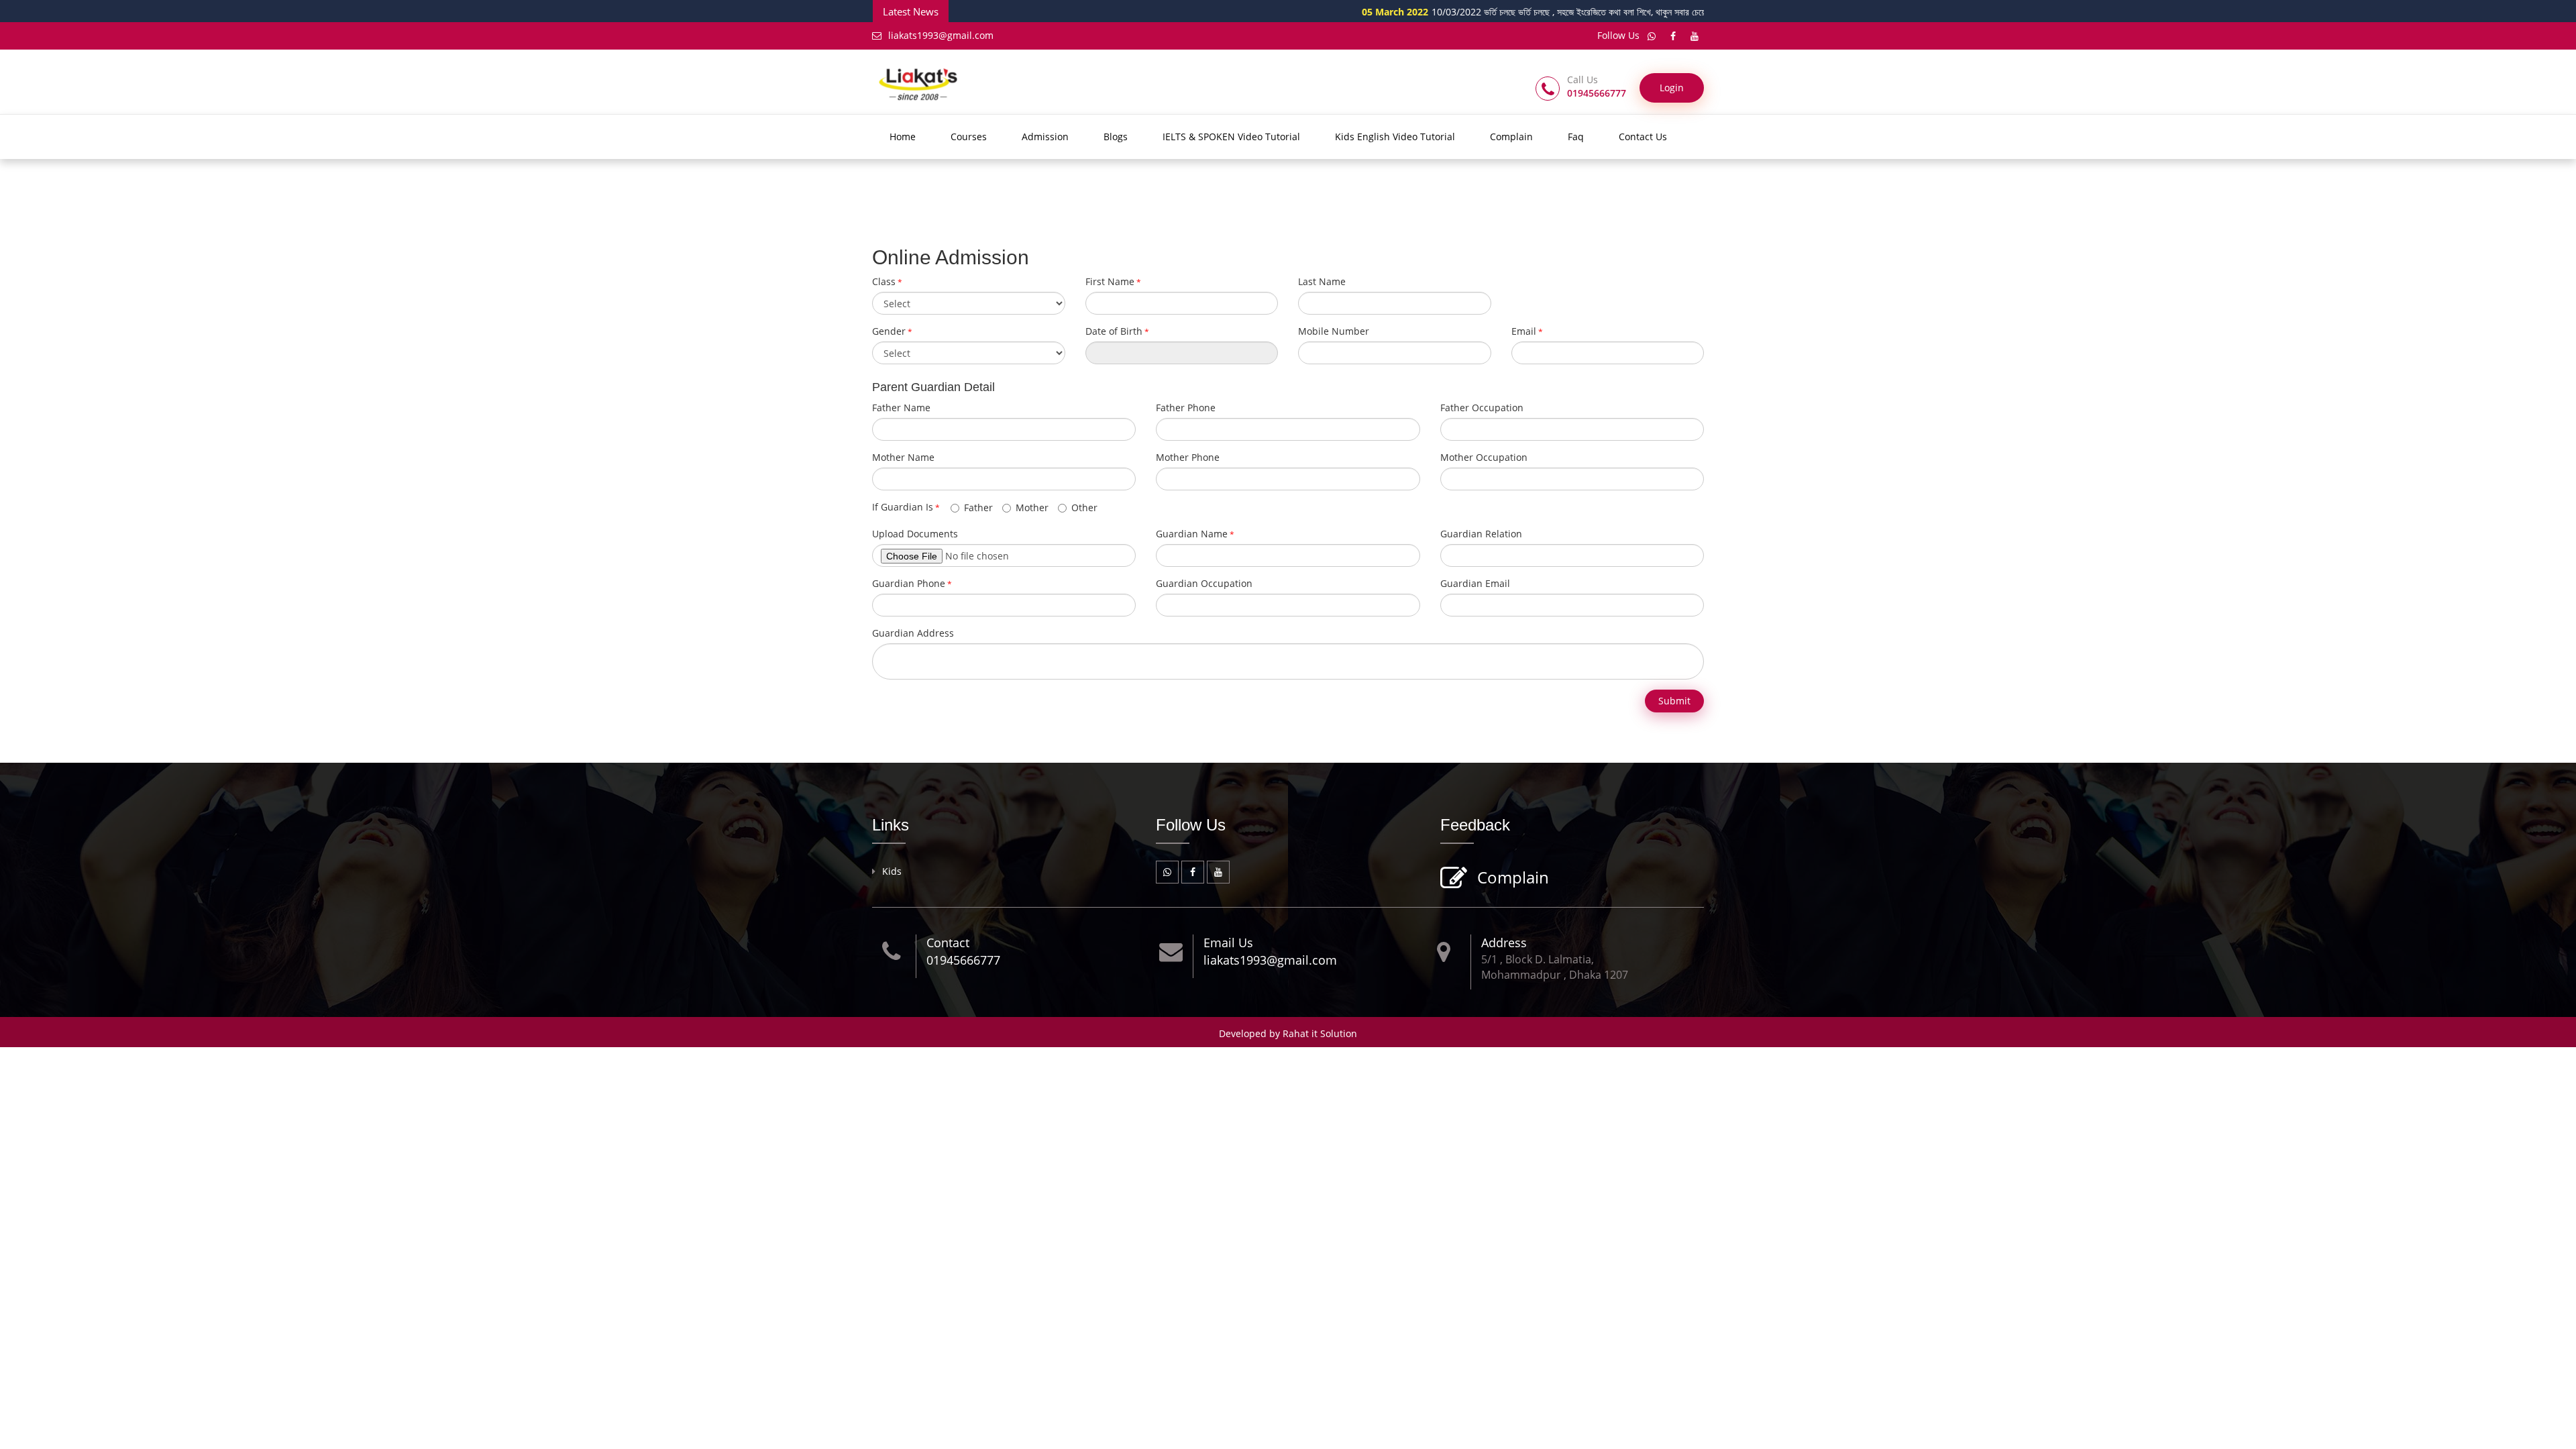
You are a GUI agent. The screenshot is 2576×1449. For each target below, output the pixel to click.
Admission (1045, 137)
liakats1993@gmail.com (941, 35)
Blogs (1116, 137)
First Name (1110, 281)
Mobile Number (1334, 331)
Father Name (901, 408)
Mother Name (903, 457)
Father (978, 507)
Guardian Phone (909, 583)
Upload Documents (915, 534)
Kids (892, 871)
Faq (1576, 137)
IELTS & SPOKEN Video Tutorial (1231, 137)
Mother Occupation (1484, 457)
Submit (1674, 701)
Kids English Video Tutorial (1395, 137)
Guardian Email (1475, 583)
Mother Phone (1188, 457)
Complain (1511, 137)
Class (884, 281)
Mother (1032, 507)
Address (1504, 943)
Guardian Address (913, 633)
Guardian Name (1192, 534)
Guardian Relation (1481, 534)
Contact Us (1643, 137)
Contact (948, 943)
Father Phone (1186, 408)
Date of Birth (1114, 331)
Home (903, 137)
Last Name (1322, 281)
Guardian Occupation (1204, 583)
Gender (889, 331)
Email (1524, 331)
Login (1672, 88)
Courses (969, 137)
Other (1084, 507)
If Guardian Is (906, 507)
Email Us (1228, 943)
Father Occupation (1482, 408)
